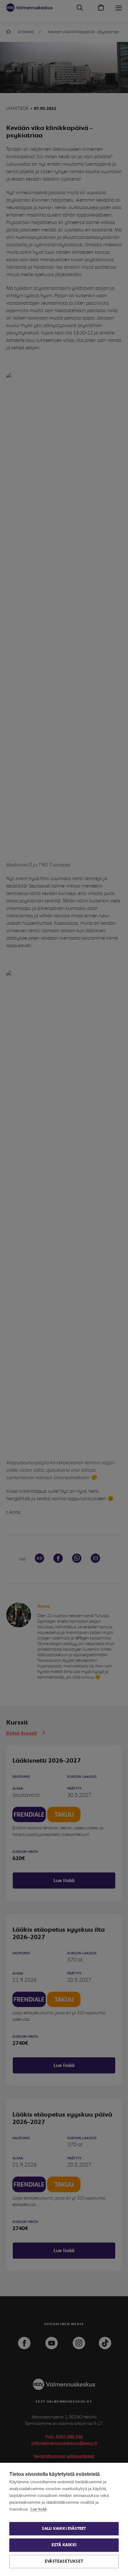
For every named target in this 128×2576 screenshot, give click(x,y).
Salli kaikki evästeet (64, 2529)
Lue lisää (39, 2509)
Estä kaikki (64, 2545)
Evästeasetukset (64, 2561)
